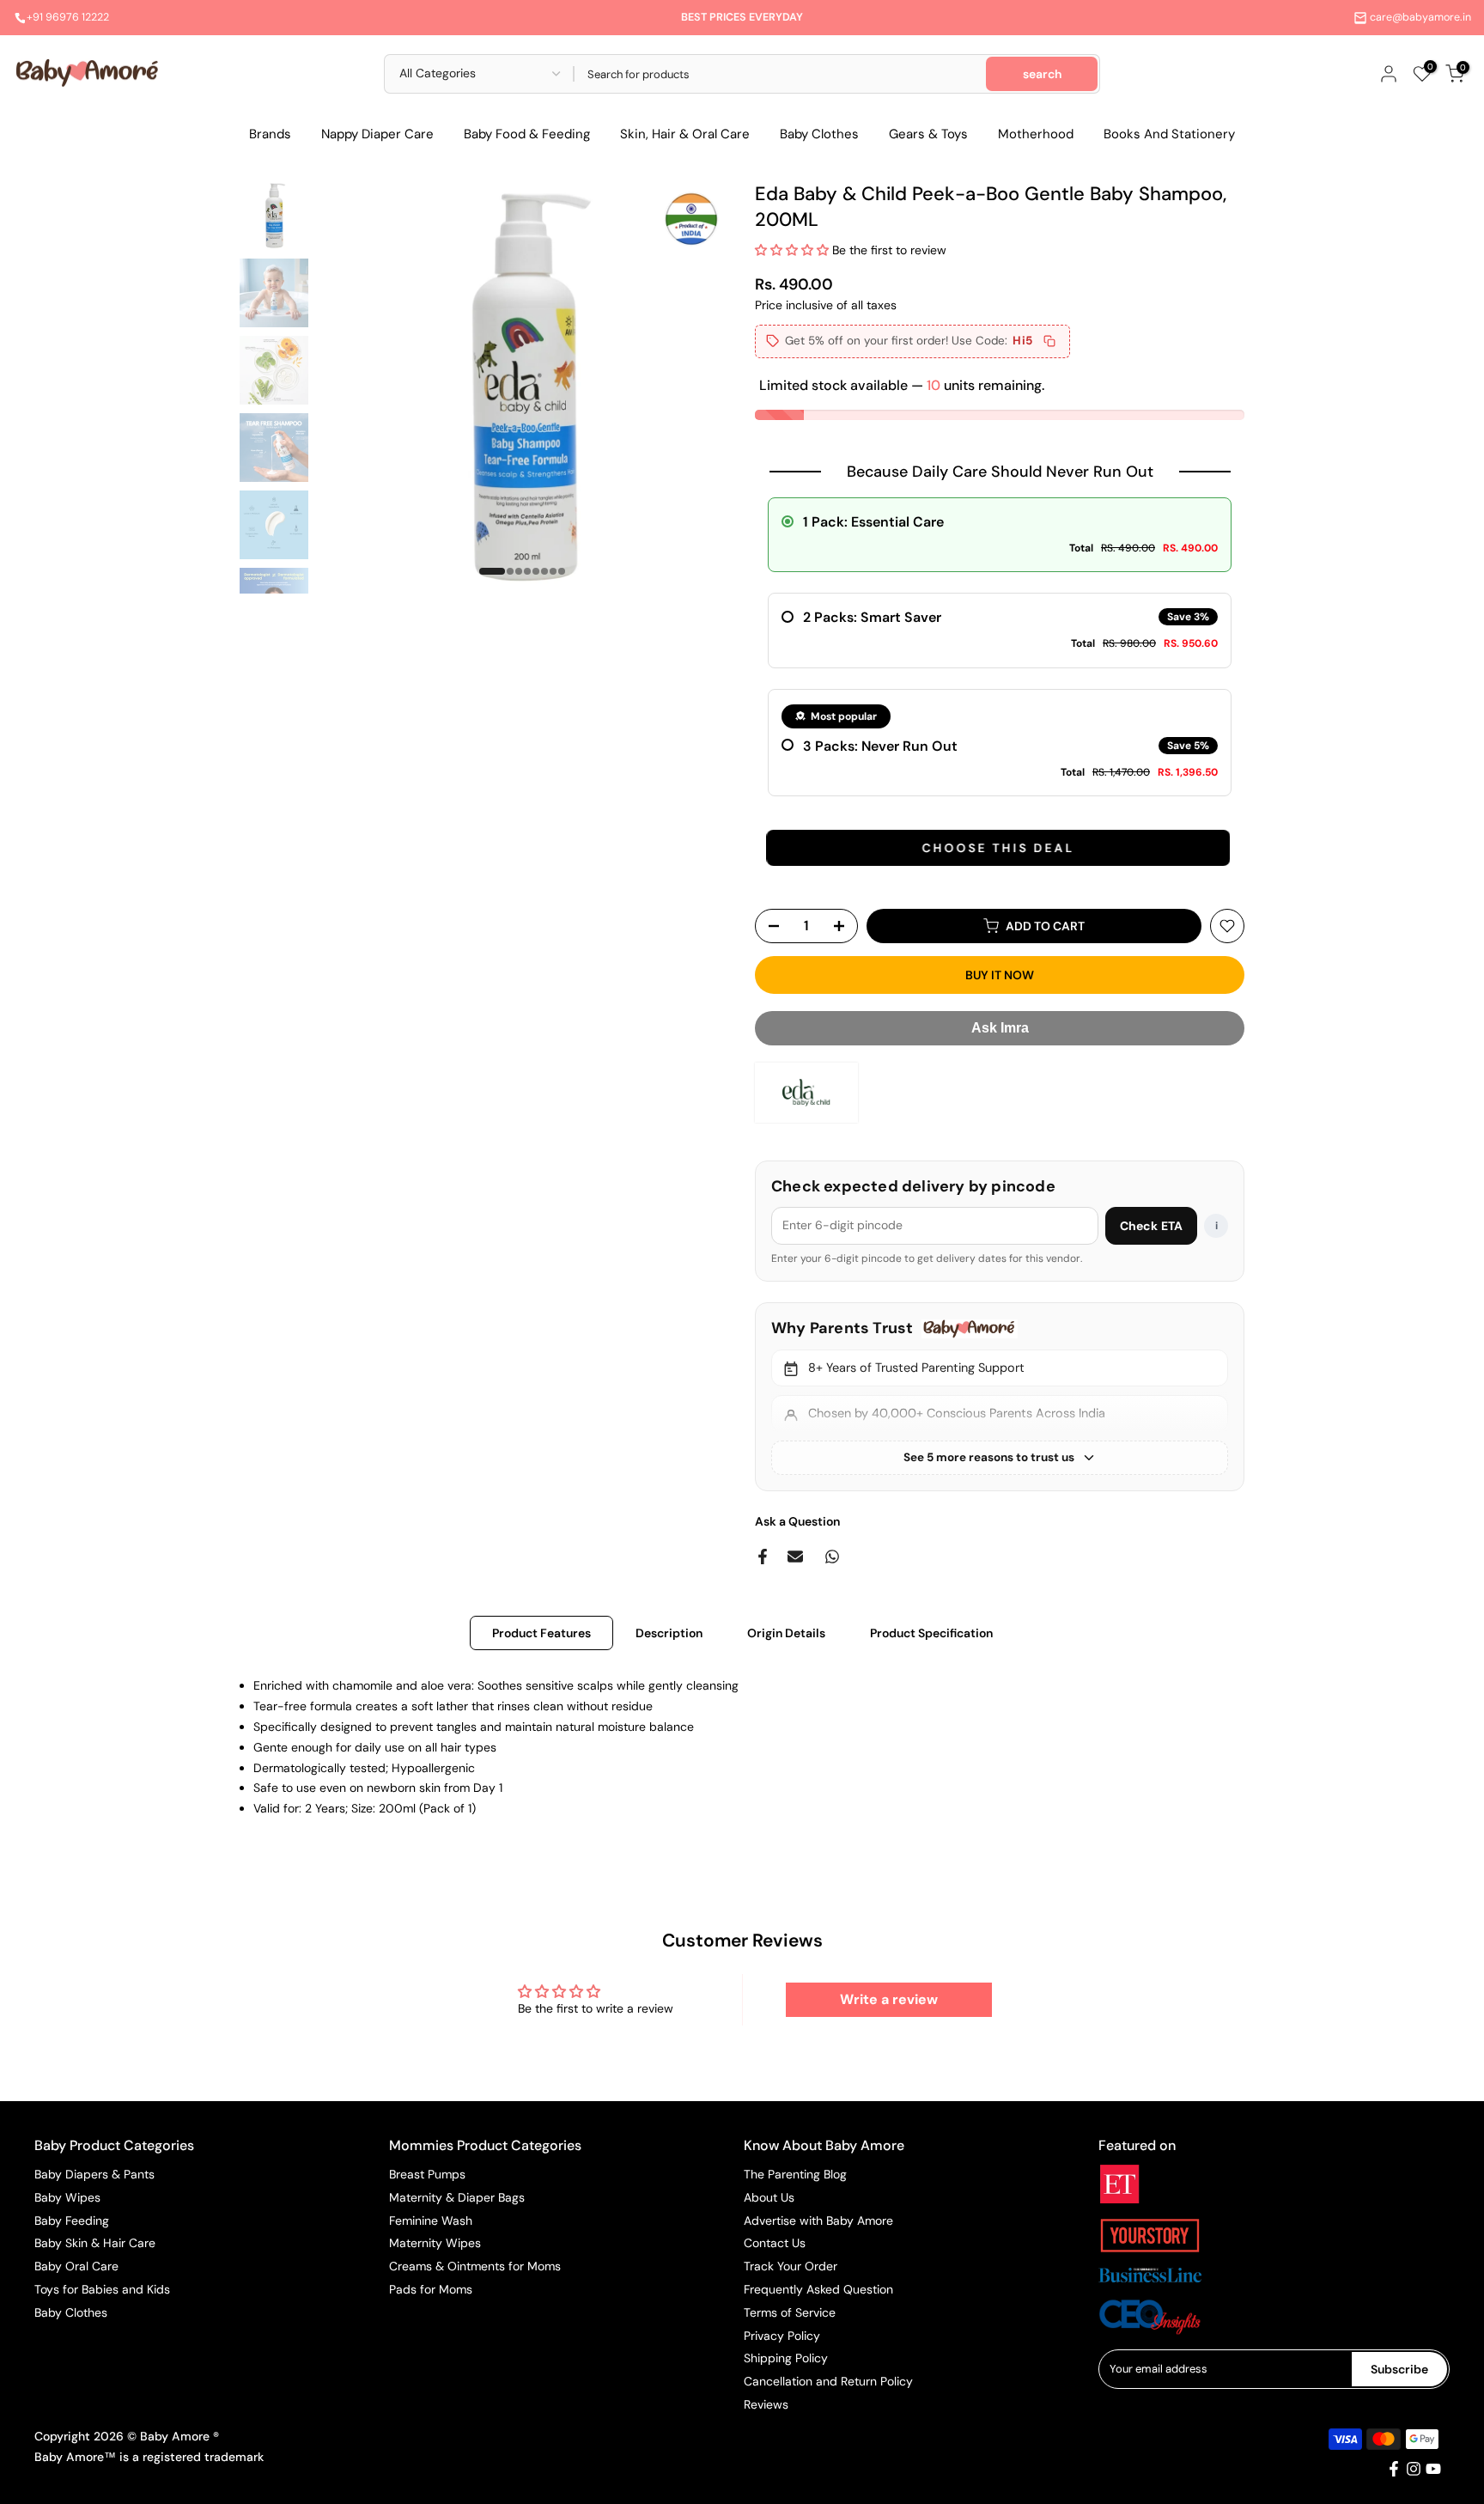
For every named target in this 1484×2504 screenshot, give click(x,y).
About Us (769, 2197)
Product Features (541, 1633)
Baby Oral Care (76, 2266)
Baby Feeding (72, 2221)
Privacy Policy (782, 2336)
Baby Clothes (819, 134)
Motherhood (1036, 134)
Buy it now (1000, 975)
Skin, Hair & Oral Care (685, 134)
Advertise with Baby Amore (818, 2221)
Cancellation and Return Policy (828, 2381)
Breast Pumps (427, 2174)
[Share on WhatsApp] (832, 1557)
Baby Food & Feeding (527, 134)
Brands (270, 134)
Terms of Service (790, 2312)
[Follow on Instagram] (1414, 2469)
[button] (794, 250)
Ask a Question (797, 1521)
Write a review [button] (889, 1999)
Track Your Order (791, 2266)
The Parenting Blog (795, 2174)
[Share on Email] (795, 1557)
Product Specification (931, 1633)
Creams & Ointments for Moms (475, 2266)
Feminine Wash (431, 2221)
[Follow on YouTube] (1433, 2469)
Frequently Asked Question (818, 2289)
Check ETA (1151, 1226)
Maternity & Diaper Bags (457, 2197)
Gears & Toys (928, 134)
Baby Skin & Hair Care (95, 2243)
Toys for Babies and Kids (102, 2289)
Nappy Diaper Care (377, 134)
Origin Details (786, 1633)
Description (669, 1633)
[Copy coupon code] (1049, 341)
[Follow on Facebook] (1394, 2469)
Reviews (766, 2404)
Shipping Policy (786, 2358)
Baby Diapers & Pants (94, 2174)
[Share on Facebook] (763, 1557)
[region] (1000, 1396)
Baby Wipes (67, 2197)
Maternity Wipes (435, 2243)
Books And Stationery (1169, 134)
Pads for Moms (431, 2289)
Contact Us (775, 2243)
